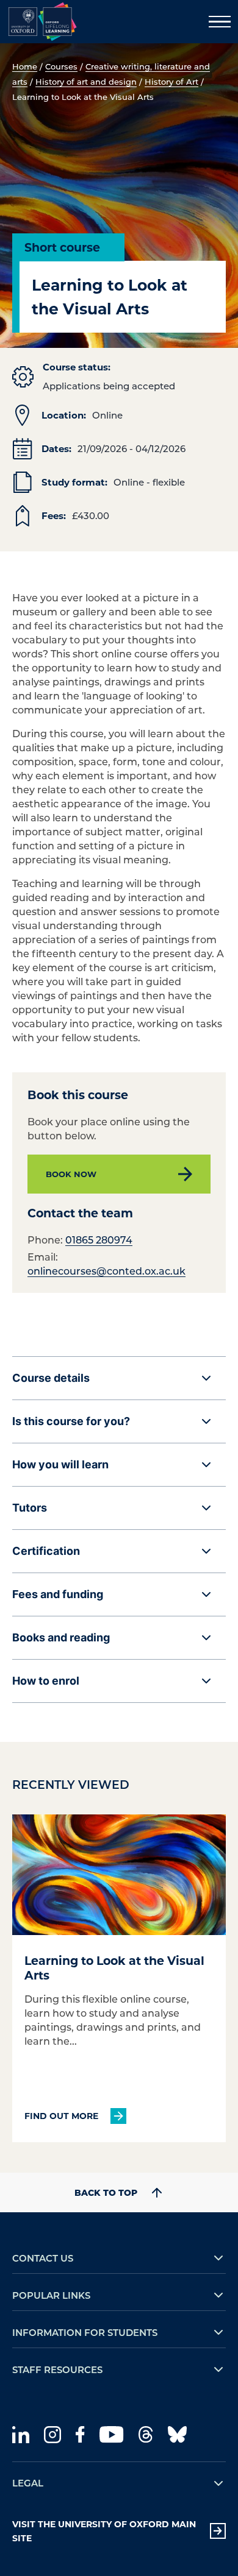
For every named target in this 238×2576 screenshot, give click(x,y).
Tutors (30, 1508)
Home (25, 66)
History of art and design (86, 81)
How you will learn (60, 1464)
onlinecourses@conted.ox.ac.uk (106, 1271)
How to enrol (46, 1681)
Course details (51, 1378)
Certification (46, 1551)
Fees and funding (58, 1594)
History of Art (171, 81)
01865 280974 (99, 1240)
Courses (61, 66)
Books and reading (61, 1637)
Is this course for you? (71, 1421)
